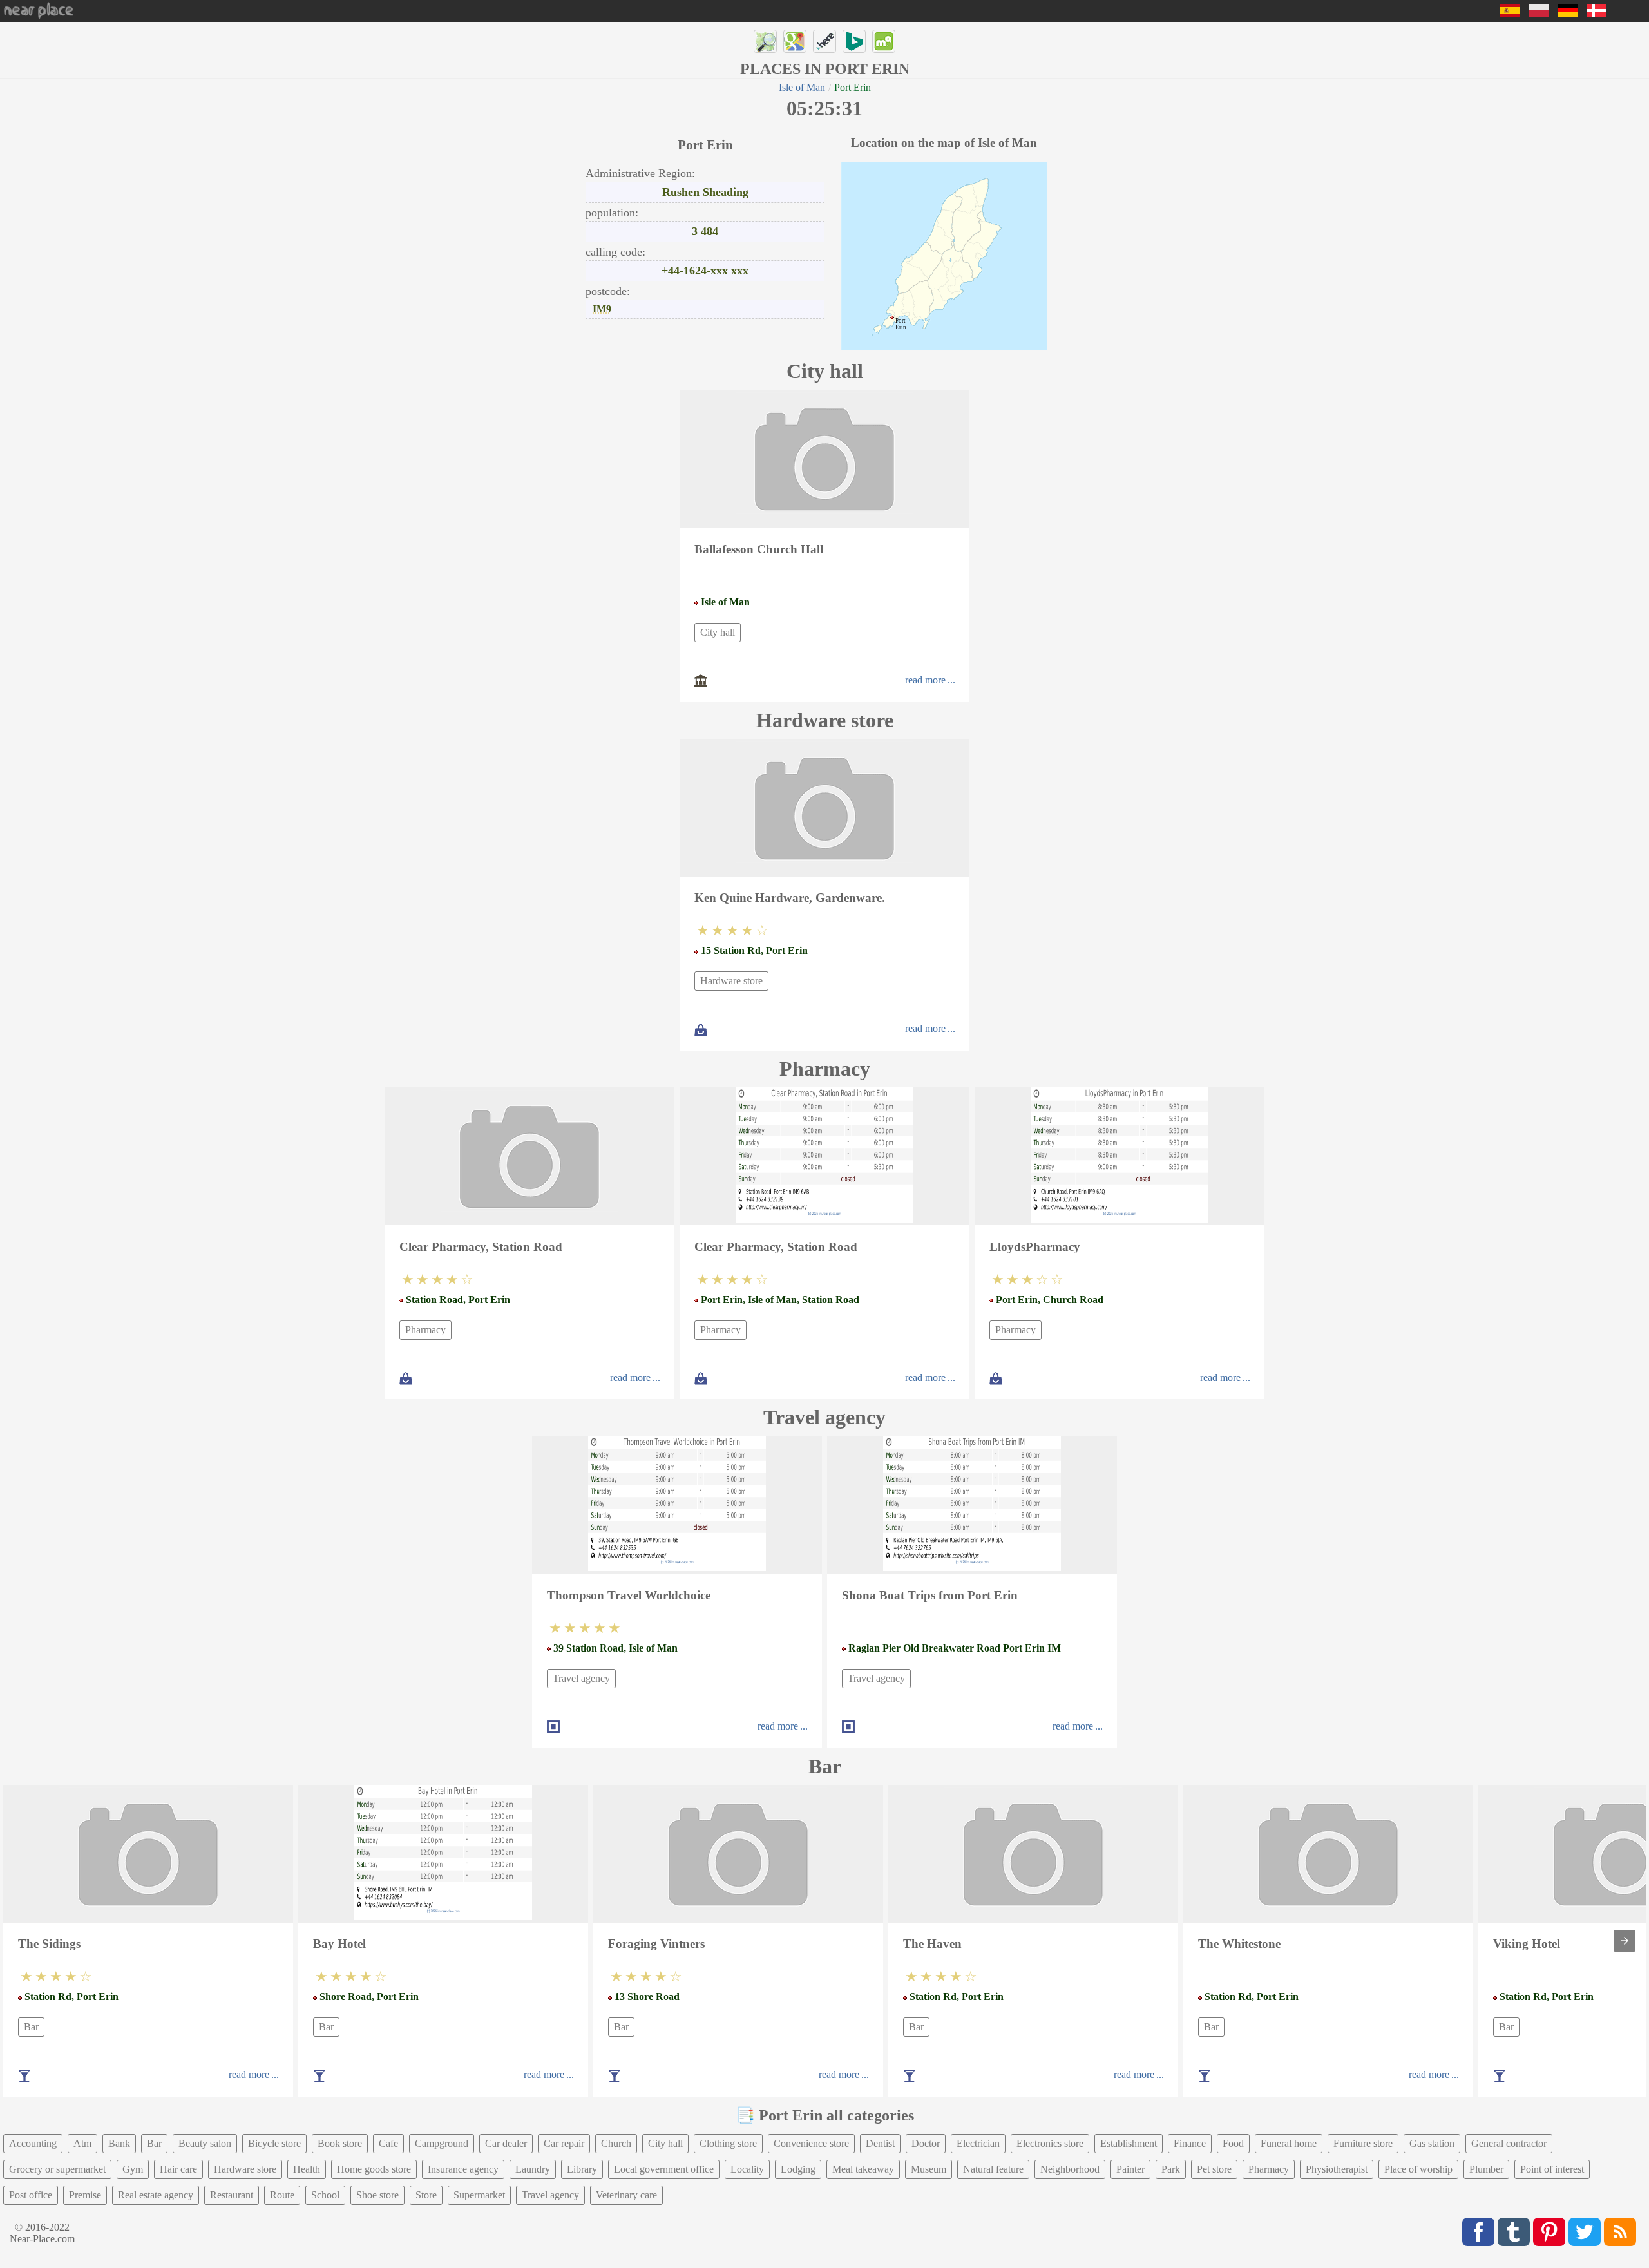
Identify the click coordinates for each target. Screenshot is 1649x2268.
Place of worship (1418, 2169)
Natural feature (993, 2169)
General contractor (1509, 2143)
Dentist (880, 2143)
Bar (31, 2027)
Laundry (533, 2169)
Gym (133, 2169)
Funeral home (1289, 2143)
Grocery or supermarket (57, 2169)
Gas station (1432, 2143)
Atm (82, 2143)
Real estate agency (156, 2195)
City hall (718, 632)
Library (582, 2169)
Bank (119, 2143)
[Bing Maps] (854, 41)
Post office (31, 2195)
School (325, 2195)
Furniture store (1363, 2143)
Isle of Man (802, 87)
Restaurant (232, 2195)
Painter (1130, 2169)
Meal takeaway (863, 2169)
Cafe (388, 2143)
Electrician (978, 2143)
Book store (340, 2143)
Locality (747, 2169)
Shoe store (377, 2195)
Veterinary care (626, 2195)
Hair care (178, 2169)
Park (1171, 2169)
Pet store (1214, 2169)
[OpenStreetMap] (765, 41)
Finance (1190, 2143)
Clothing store (728, 2143)
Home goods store (374, 2169)
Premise (85, 2195)
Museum (929, 2169)
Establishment (1129, 2143)
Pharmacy (425, 1330)
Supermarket (479, 2195)
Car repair (564, 2143)
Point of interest (1552, 2169)
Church (616, 2143)
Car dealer (506, 2143)
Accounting (33, 2143)
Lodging (798, 2169)
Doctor (926, 2143)
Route (282, 2195)
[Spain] (1510, 13)
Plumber (1486, 2169)
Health (307, 2169)
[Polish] (1539, 13)
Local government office (664, 2169)
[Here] (824, 41)
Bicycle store (274, 2143)
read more (925, 680)
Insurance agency (463, 2169)
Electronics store (1050, 2143)
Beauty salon (205, 2143)
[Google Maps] (795, 41)
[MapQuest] (884, 41)
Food (1233, 2143)
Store (426, 2195)
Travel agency (581, 1678)
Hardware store (731, 981)
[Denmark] (1597, 13)
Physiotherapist (1337, 2169)
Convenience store (811, 2143)
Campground (442, 2143)
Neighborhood (1070, 2169)
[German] (1568, 13)
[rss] (1620, 2232)
